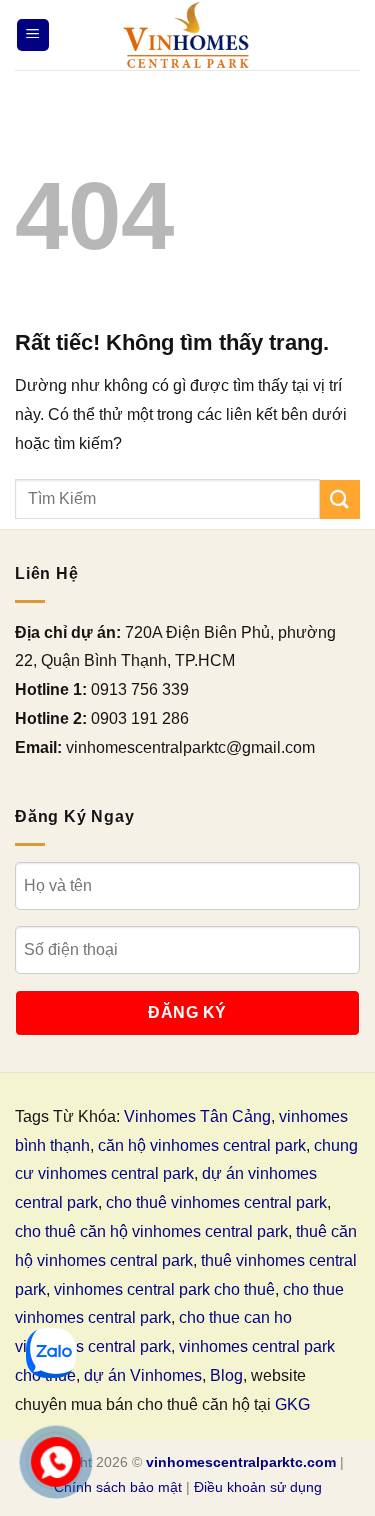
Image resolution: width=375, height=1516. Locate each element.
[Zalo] (51, 1353)
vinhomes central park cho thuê (164, 1289)
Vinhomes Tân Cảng (197, 1116)
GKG (292, 1404)
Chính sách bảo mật (118, 1487)
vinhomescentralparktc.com (241, 1462)
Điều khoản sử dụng (258, 1487)
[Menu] (33, 35)
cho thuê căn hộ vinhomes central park (151, 1231)
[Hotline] (56, 1462)
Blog (226, 1375)
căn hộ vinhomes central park (202, 1145)
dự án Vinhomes (143, 1375)
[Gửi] (340, 499)
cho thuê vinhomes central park (216, 1202)
